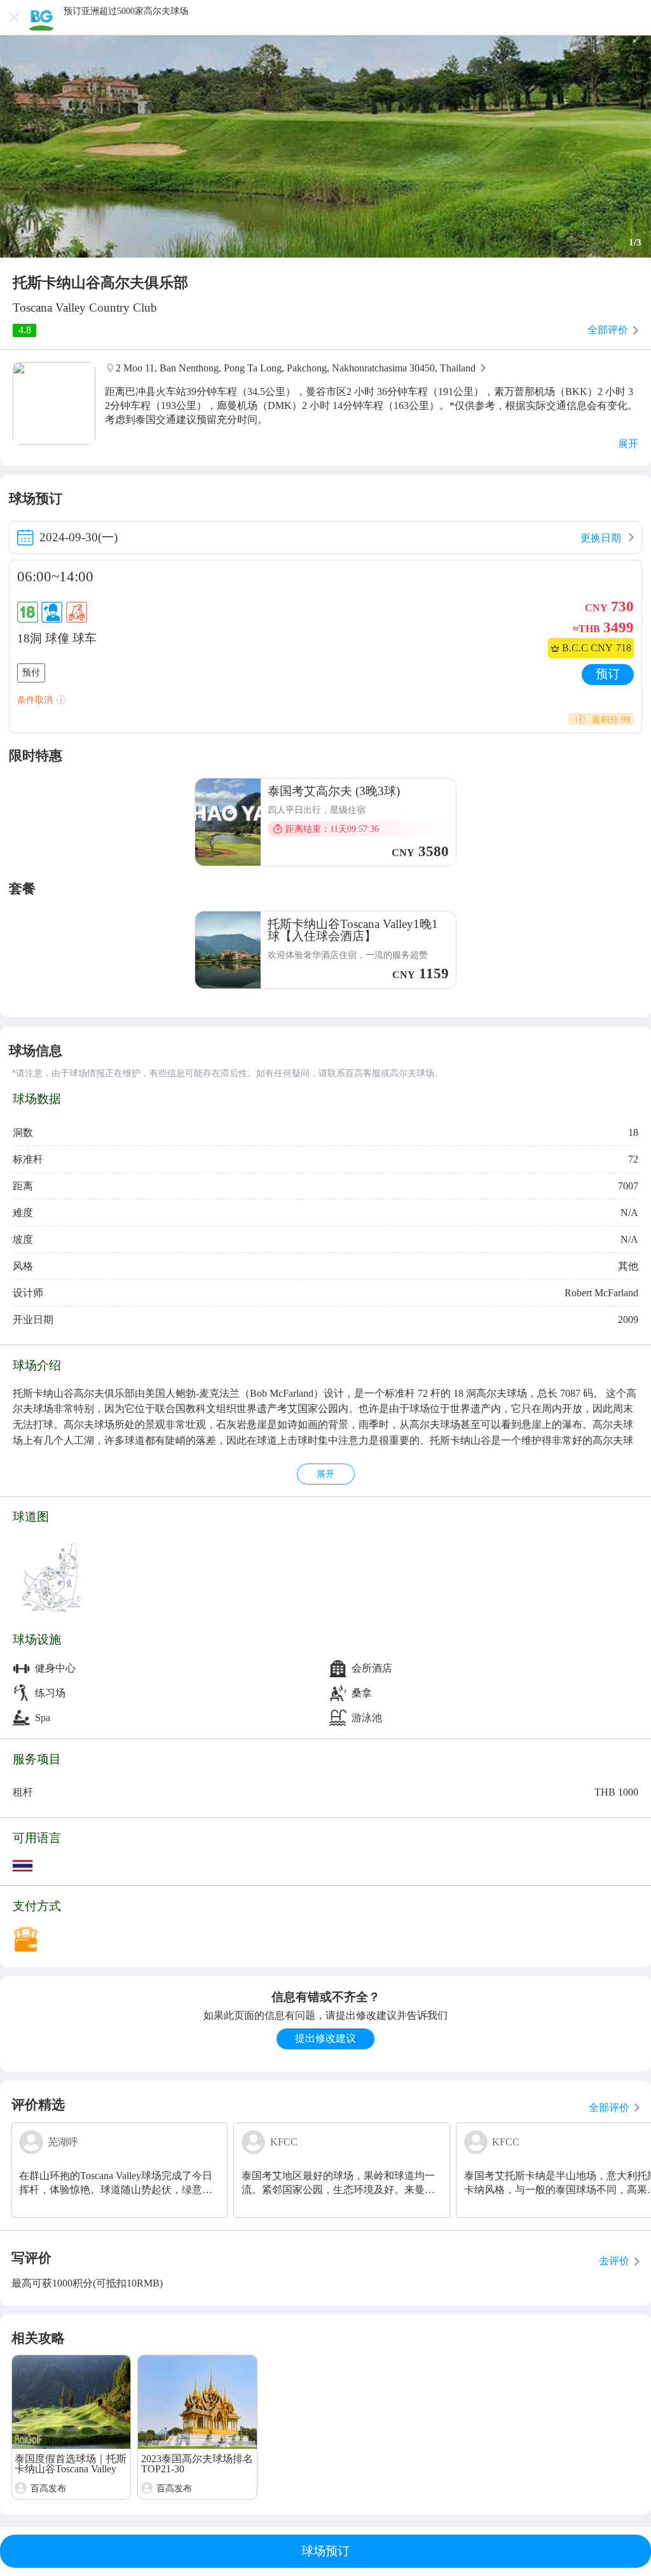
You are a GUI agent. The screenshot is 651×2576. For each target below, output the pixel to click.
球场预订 (325, 2551)
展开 (325, 1474)
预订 (608, 674)
